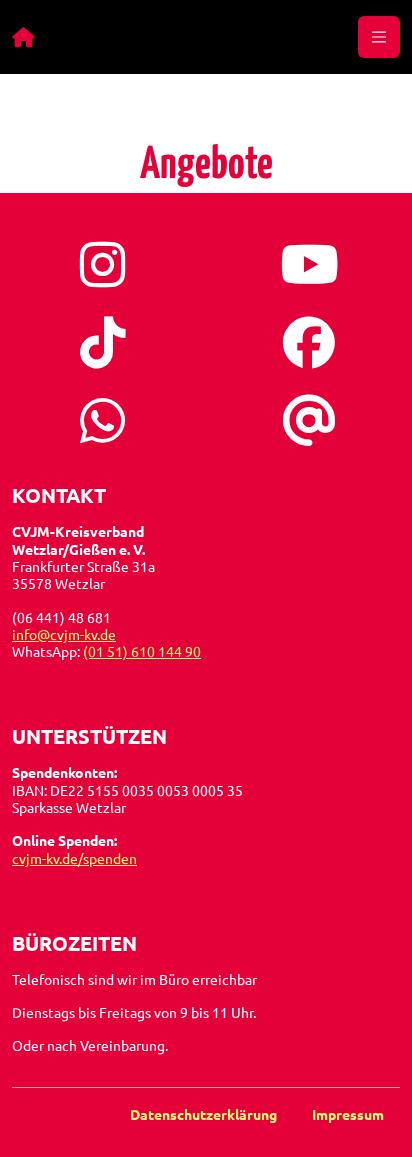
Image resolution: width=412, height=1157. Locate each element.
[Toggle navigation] (379, 37)
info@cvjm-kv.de (64, 634)
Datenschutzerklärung (205, 1114)
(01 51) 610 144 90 (142, 651)
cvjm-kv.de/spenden (74, 858)
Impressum (348, 1114)
